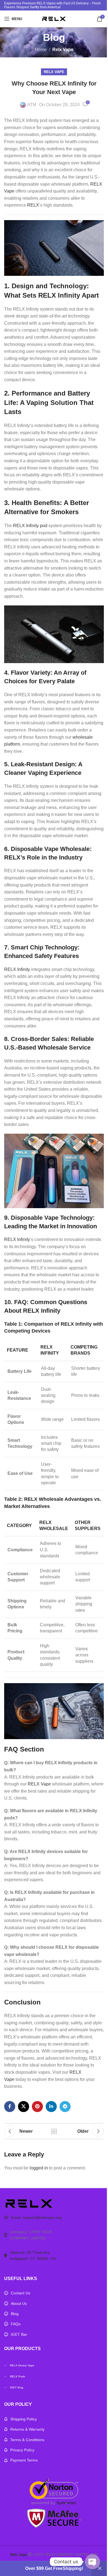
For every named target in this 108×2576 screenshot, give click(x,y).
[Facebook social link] (10, 2107)
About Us (19, 2303)
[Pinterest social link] (37, 2107)
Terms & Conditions (27, 2440)
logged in (39, 2168)
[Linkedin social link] (51, 2107)
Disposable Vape (35, 1218)
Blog (15, 2314)
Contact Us (20, 2293)
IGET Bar (19, 2334)
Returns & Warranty (27, 2429)
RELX (33, 205)
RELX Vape (39, 1784)
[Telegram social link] (65, 2107)
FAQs (16, 2324)
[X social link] (24, 2107)
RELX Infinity (17, 969)
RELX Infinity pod (30, 526)
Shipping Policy (24, 2419)
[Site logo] (54, 18)
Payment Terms (24, 2460)
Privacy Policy (22, 2450)
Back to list (54, 2131)
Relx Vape (63, 50)
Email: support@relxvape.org (36, 2217)
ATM (32, 105)
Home (41, 50)
